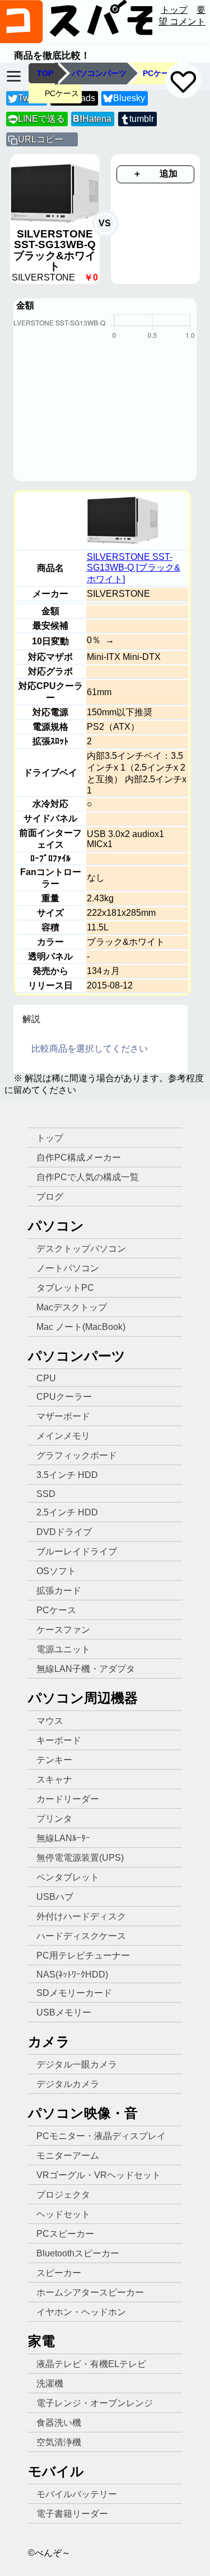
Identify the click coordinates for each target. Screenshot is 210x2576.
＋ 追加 (155, 174)
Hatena (92, 119)
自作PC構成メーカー (79, 1158)
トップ (174, 10)
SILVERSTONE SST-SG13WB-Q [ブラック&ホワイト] (134, 568)
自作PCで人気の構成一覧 (88, 1177)
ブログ (50, 1197)
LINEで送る (37, 119)
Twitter (31, 98)
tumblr (142, 119)
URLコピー (41, 139)
